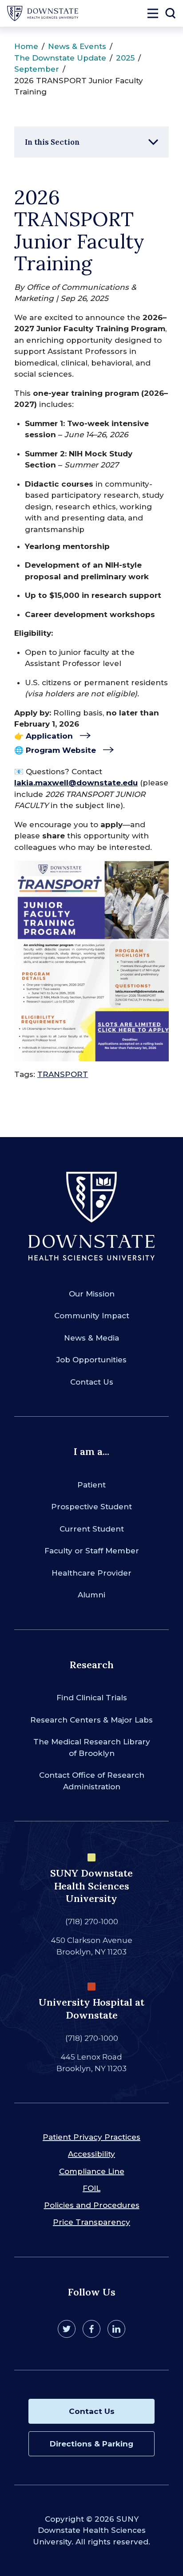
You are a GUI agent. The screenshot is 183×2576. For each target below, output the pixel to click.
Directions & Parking (91, 2444)
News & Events (77, 46)
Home (26, 46)
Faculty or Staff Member (92, 1551)
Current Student (92, 1529)
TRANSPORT (63, 1074)
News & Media (91, 1338)
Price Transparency (91, 2222)
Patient (91, 1485)
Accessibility (91, 2154)
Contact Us (92, 1382)
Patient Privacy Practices (91, 2137)
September (37, 69)
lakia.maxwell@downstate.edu (76, 783)
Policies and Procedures (92, 2205)
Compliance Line (92, 2171)
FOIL (91, 2188)
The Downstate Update (60, 58)
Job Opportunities (91, 1360)
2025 (125, 58)
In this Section (52, 142)
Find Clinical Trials (92, 1698)
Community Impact (92, 1316)
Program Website (61, 750)
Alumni (91, 1595)
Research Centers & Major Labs (91, 1720)
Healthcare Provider (91, 1573)
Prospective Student (91, 1507)
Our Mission (92, 1294)
